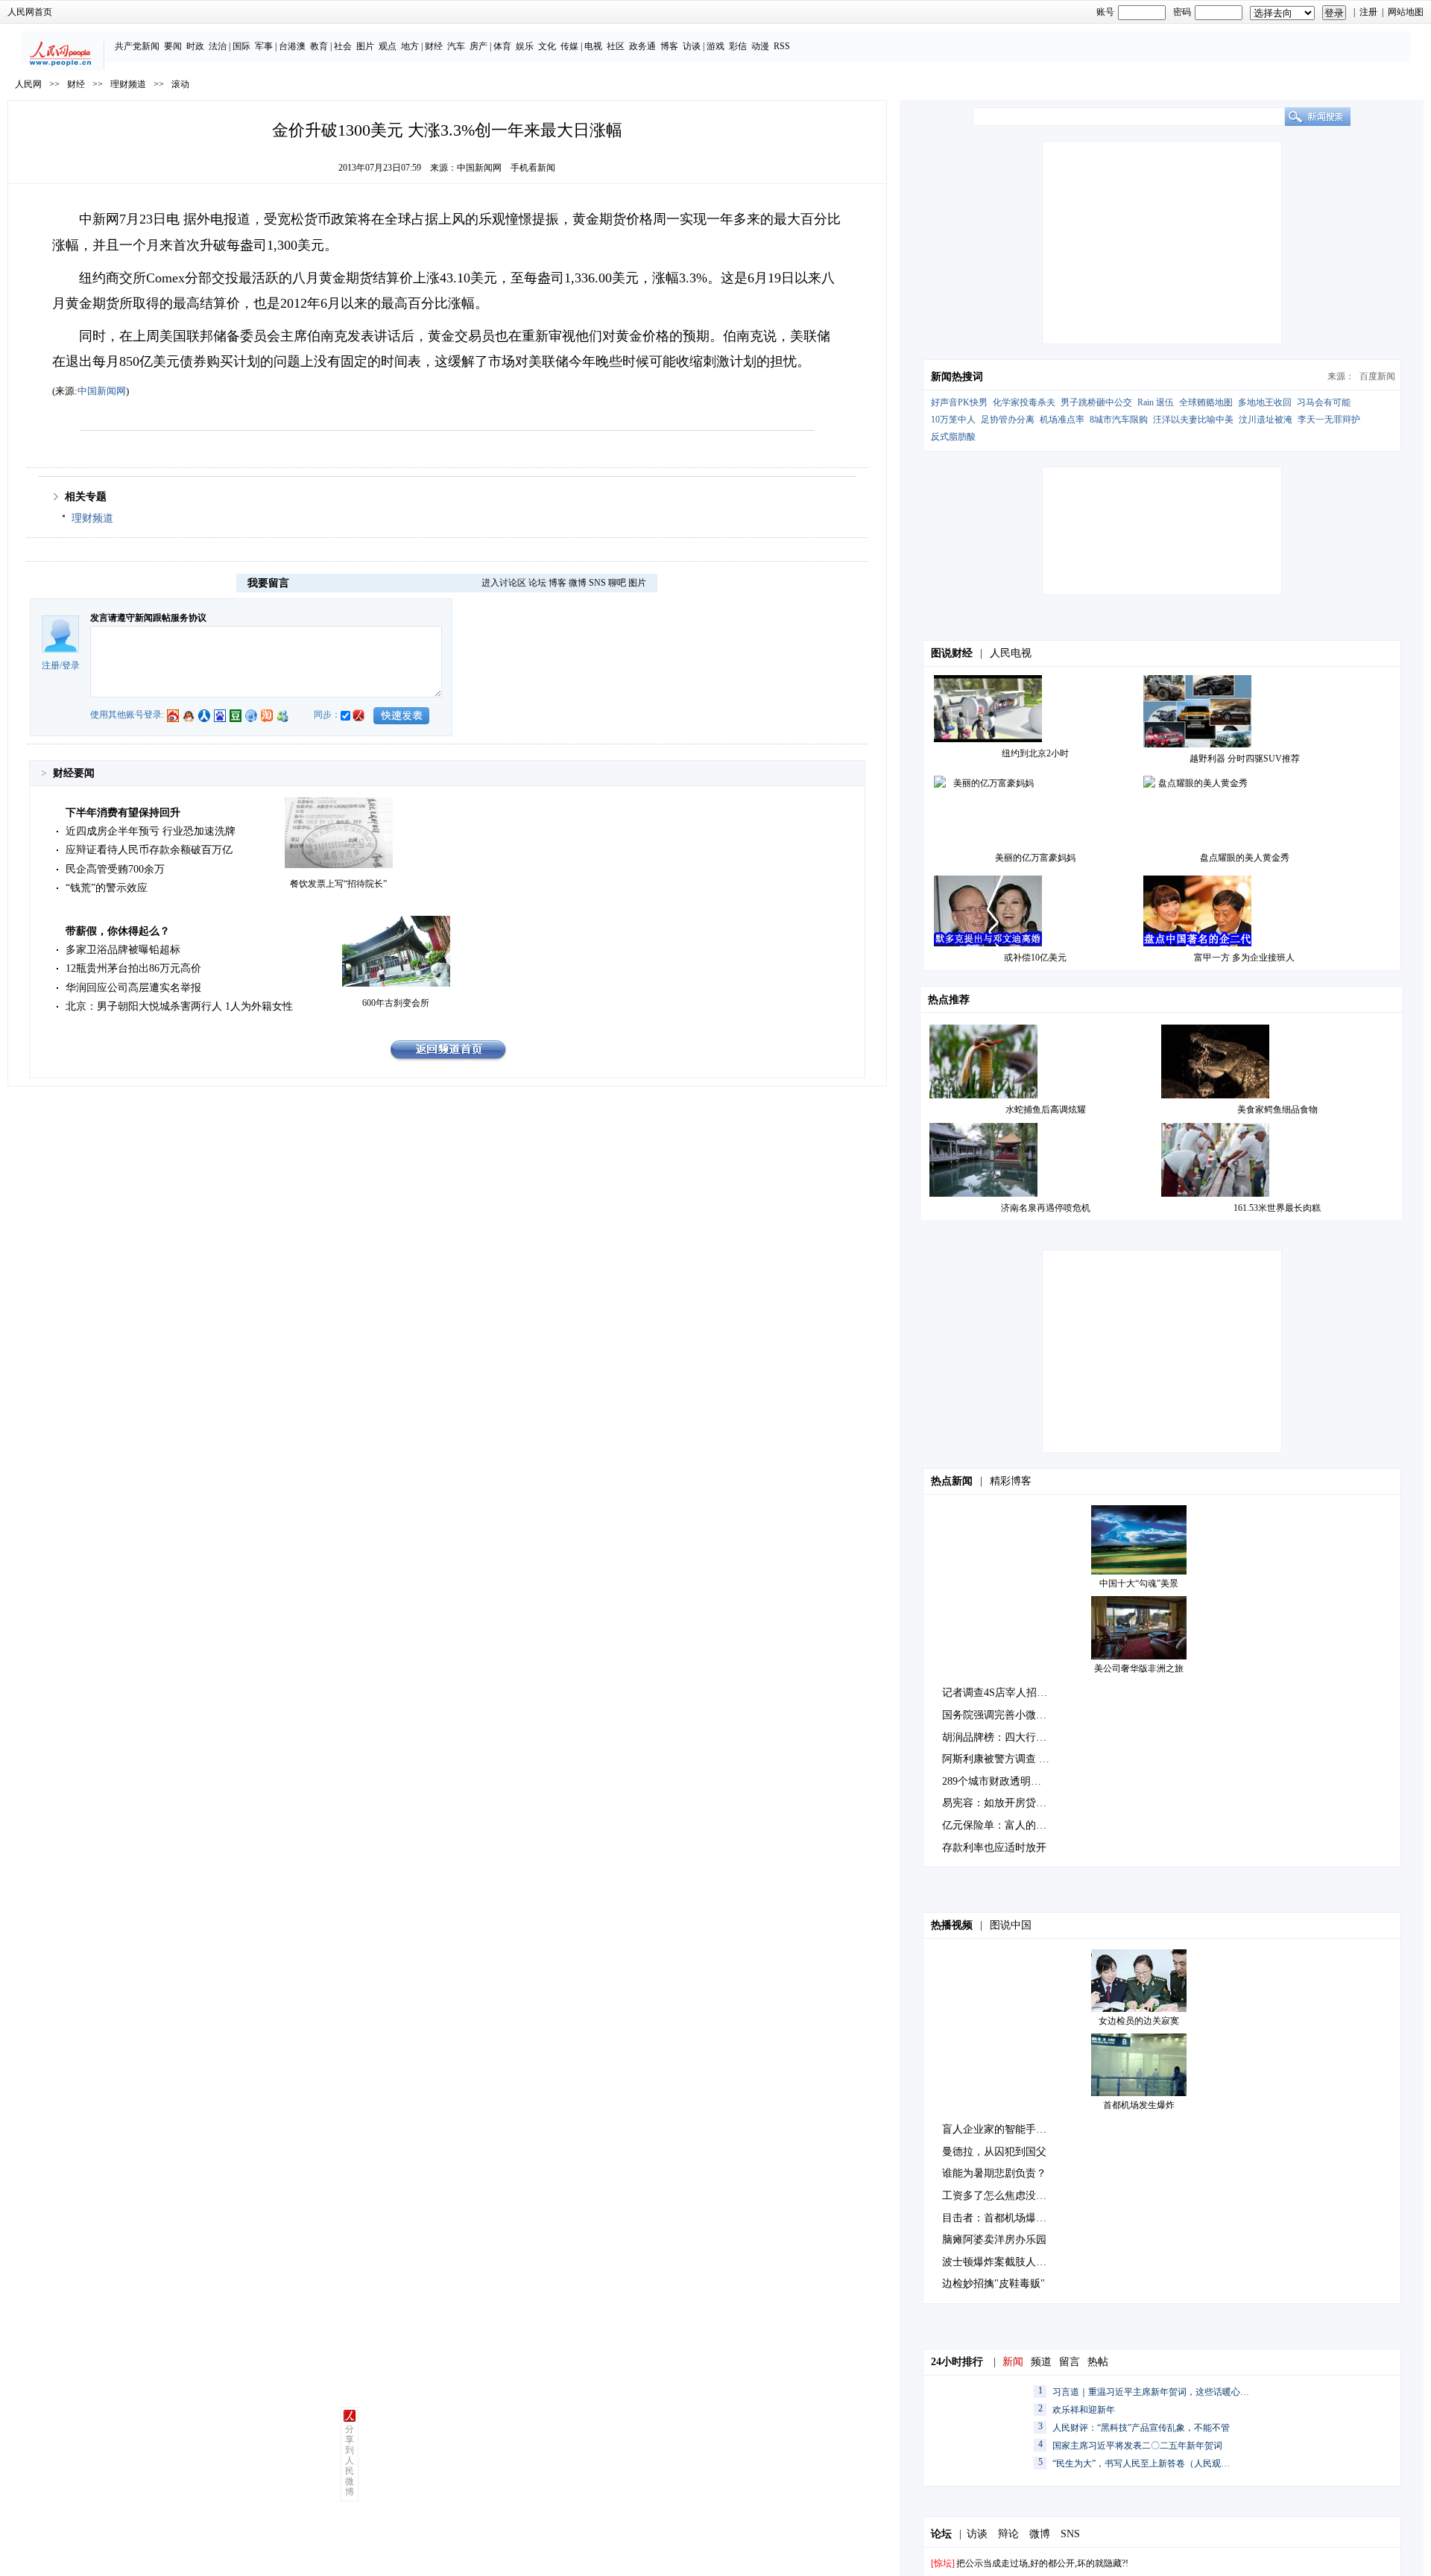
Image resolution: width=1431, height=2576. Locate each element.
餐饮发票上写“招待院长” (338, 884)
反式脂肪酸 (953, 437)
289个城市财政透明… (992, 1781)
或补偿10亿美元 (1035, 958)
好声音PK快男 (959, 402)
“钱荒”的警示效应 (107, 888)
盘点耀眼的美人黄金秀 (1245, 858)
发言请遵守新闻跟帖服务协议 (148, 618)
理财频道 (128, 84)
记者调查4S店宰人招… (995, 1693)
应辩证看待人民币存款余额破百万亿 (149, 850)
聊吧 (617, 583)
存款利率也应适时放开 (994, 1848)
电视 (593, 46)
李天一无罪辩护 (1329, 420)
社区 (616, 46)
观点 (388, 46)
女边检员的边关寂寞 (1139, 2021)
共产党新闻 (137, 46)
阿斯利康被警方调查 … (996, 1759)
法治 (218, 46)
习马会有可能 (1324, 402)
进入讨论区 (504, 583)
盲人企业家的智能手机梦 (999, 2129)
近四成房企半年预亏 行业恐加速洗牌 (151, 831)
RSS (782, 46)
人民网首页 (30, 12)
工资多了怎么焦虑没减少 (999, 2196)
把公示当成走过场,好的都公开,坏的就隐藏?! (1042, 2563)
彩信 (738, 46)
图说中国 (1011, 1925)
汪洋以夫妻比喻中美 (1193, 420)
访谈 (692, 46)
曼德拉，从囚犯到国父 (994, 2152)
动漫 (760, 46)
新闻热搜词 (957, 377)
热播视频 (952, 1925)
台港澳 (292, 46)
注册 (1368, 12)
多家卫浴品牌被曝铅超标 (123, 950)
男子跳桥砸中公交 (1096, 402)
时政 (195, 46)
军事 (264, 46)
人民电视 (1011, 653)
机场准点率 (1062, 420)
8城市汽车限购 (1119, 420)
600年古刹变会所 (396, 1003)
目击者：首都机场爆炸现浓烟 (1010, 2218)
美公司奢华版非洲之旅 (1139, 1668)
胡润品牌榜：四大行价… (999, 1737)
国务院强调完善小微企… (999, 1715)
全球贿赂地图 (1206, 402)
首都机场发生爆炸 (1139, 2105)
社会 (343, 46)
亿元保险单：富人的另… (999, 1825)
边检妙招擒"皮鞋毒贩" (994, 2284)
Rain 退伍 (1156, 402)
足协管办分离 (1008, 420)
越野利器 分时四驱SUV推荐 (1245, 759)
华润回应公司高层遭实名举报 (133, 988)
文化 (547, 46)
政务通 (642, 46)
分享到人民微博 (350, 2461)
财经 (434, 46)
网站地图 (1406, 12)
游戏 (715, 46)
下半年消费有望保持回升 (123, 813)
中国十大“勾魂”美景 (1139, 1583)
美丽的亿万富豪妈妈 (1035, 858)
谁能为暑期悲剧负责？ (994, 2173)
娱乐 (525, 46)
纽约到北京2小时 (1035, 753)
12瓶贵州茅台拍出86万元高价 (133, 968)
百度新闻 (1377, 376)
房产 (478, 46)
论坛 (537, 583)
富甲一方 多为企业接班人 (1244, 958)
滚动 (180, 84)
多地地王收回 (1265, 402)
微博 (578, 583)
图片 (365, 46)
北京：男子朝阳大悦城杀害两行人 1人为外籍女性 (179, 1006)
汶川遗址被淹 (1266, 420)
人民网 (28, 84)
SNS (597, 583)
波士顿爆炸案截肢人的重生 (1005, 2262)
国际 (241, 46)
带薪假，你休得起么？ (118, 931)
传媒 (569, 46)
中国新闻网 (479, 168)
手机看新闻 (533, 168)
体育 (502, 46)
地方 (410, 46)
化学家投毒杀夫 (1024, 402)
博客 (669, 46)
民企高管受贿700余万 (115, 869)
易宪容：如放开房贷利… (999, 1803)
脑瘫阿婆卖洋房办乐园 (994, 2240)
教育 (319, 46)
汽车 (456, 46)
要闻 (173, 46)
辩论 (1008, 2534)
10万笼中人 (953, 420)
